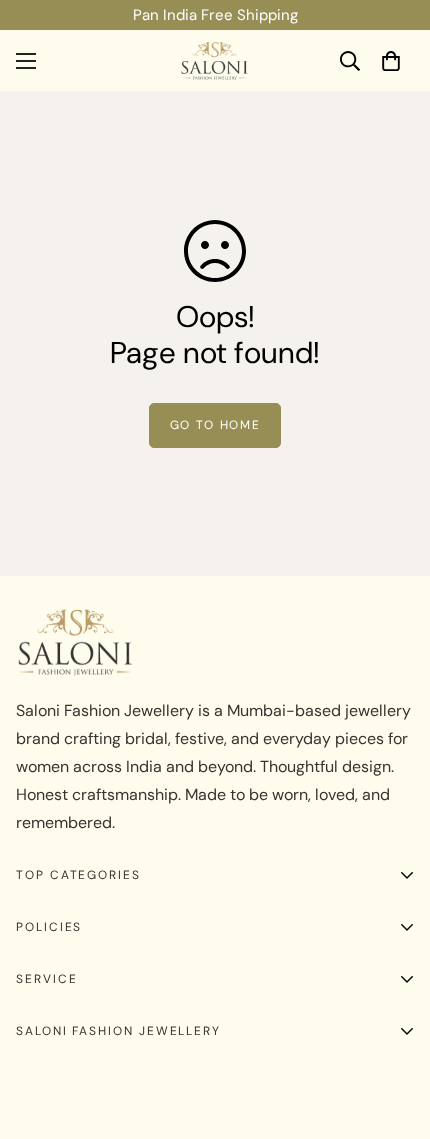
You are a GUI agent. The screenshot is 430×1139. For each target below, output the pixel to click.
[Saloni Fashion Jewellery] (215, 60)
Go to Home (215, 425)
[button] (391, 61)
